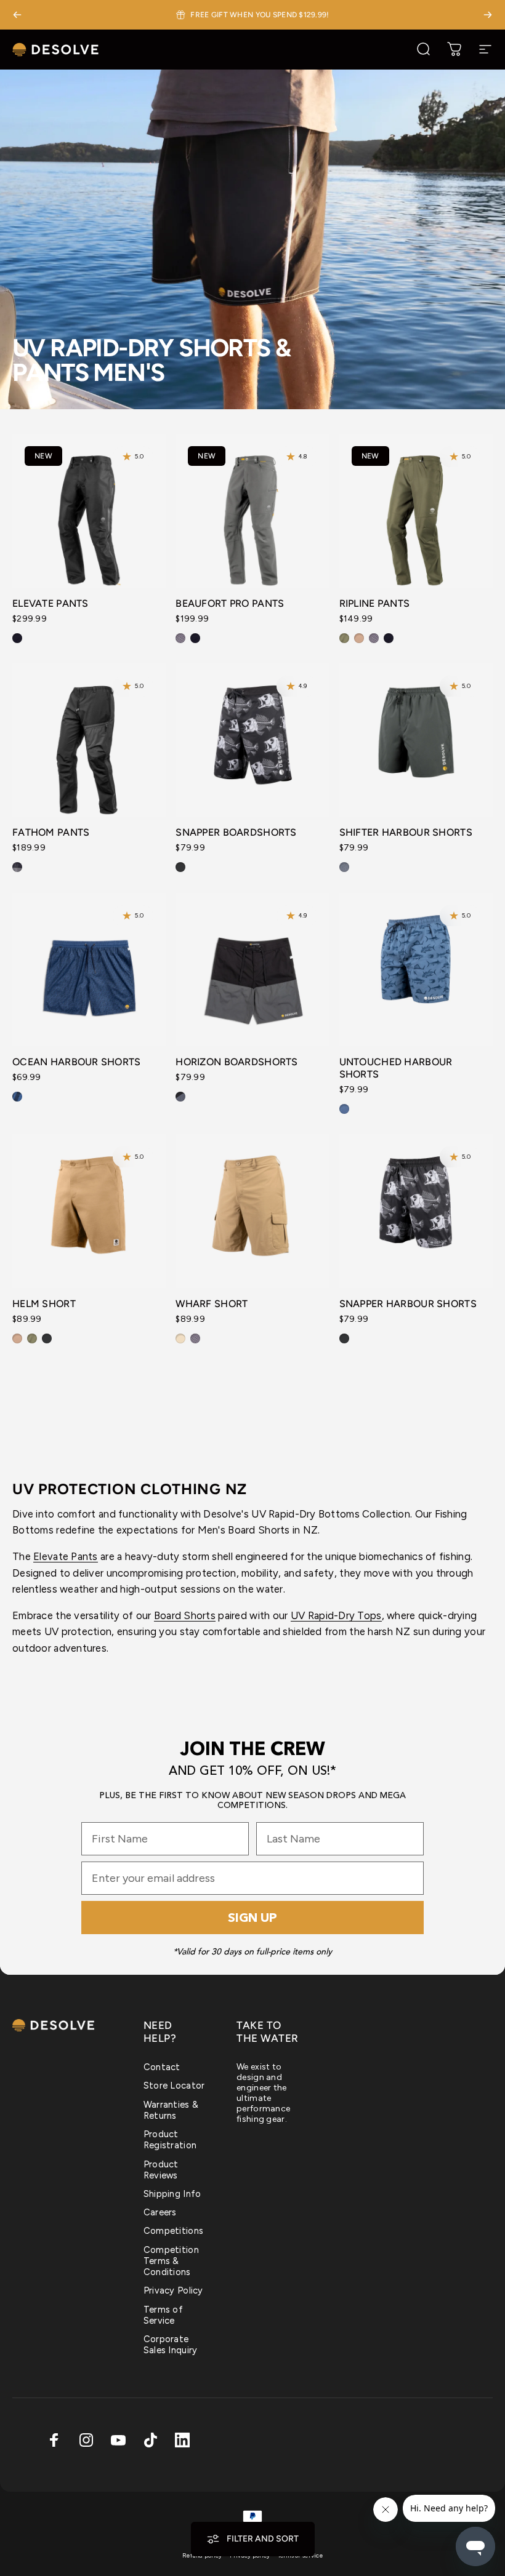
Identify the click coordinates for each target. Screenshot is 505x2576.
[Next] (488, 15)
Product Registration (170, 2140)
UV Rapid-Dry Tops (336, 1615)
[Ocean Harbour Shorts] (89, 970)
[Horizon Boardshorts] (252, 970)
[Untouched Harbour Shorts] (416, 970)
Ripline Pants (375, 603)
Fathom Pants (51, 832)
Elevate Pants (50, 603)
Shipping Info (172, 2194)
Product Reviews (161, 2170)
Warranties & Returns (171, 2110)
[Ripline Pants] (416, 510)
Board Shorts (185, 1615)
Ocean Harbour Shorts (77, 1062)
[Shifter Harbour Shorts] (416, 740)
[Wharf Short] (252, 1211)
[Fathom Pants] (89, 740)
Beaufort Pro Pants (230, 603)
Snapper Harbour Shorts (408, 1304)
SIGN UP (252, 1918)
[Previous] (17, 15)
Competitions (173, 2231)
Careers (160, 2212)
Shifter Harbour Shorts (406, 832)
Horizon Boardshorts (236, 1062)
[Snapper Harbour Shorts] (416, 1211)
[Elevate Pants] (89, 510)
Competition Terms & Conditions (171, 2261)
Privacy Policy (173, 2290)
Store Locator (174, 2086)
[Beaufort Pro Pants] (252, 510)
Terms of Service (163, 2315)
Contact (162, 2067)
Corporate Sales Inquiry (171, 2345)
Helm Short (44, 1304)
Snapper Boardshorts (236, 832)
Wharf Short (212, 1304)
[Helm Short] (89, 1211)
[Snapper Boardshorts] (252, 740)
